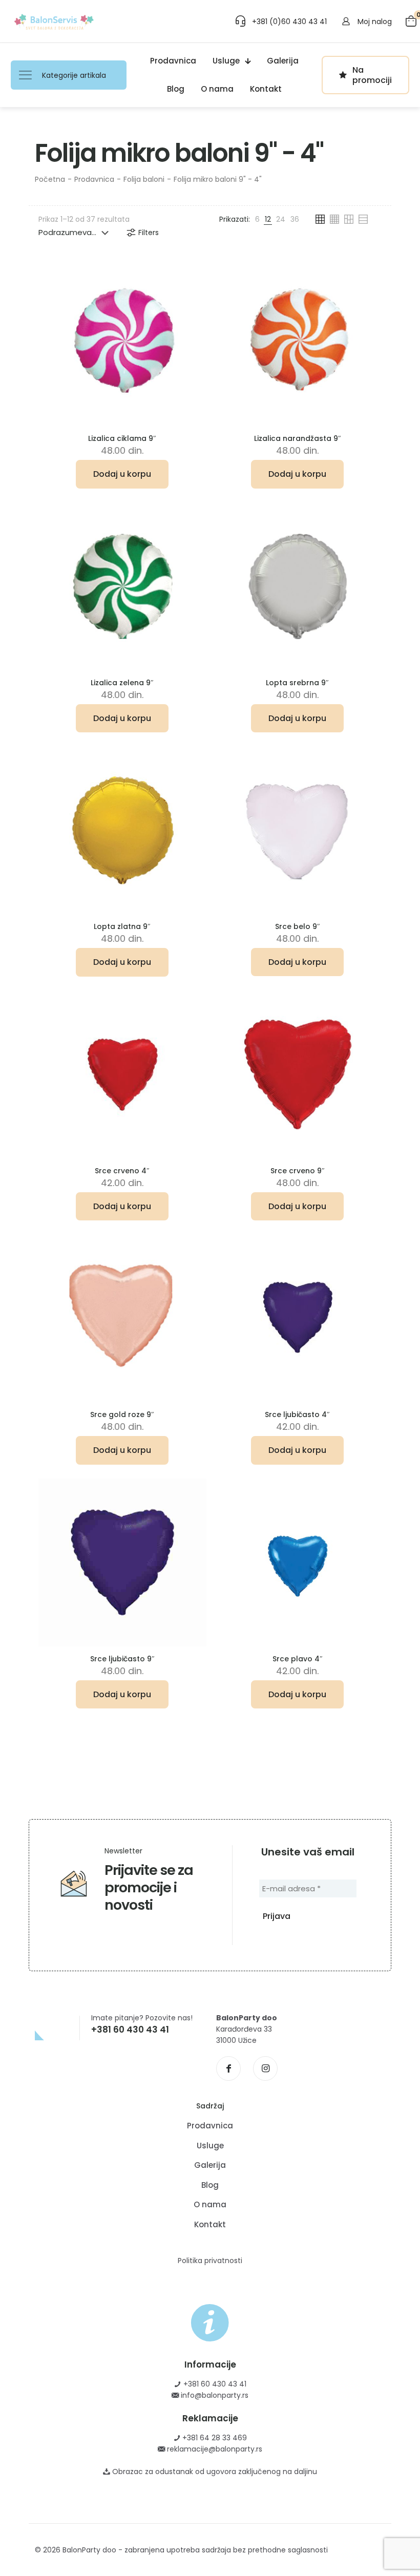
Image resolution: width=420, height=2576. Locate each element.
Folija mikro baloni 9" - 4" (218, 179)
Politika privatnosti (210, 2261)
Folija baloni (144, 179)
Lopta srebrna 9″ (297, 683)
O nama (210, 2204)
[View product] (192, 294)
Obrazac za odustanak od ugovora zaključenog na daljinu (214, 2472)
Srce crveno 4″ (122, 1171)
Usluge (210, 2146)
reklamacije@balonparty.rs (214, 2449)
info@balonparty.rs (214, 2395)
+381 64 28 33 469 (214, 2438)
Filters (149, 233)
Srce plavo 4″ (298, 1659)
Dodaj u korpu (122, 474)
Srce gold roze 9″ (122, 1414)
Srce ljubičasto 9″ (122, 1659)
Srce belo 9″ (298, 926)
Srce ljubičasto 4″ (297, 1414)
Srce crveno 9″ (298, 1171)
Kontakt (210, 2224)
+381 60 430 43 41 (214, 2384)
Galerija (210, 2165)
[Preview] (192, 316)
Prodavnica (94, 179)
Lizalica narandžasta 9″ (298, 438)
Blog (210, 2185)
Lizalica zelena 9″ (122, 683)
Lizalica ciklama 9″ (122, 438)
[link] (257, 219)
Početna (50, 179)
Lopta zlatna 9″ (122, 926)
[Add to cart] (192, 272)
